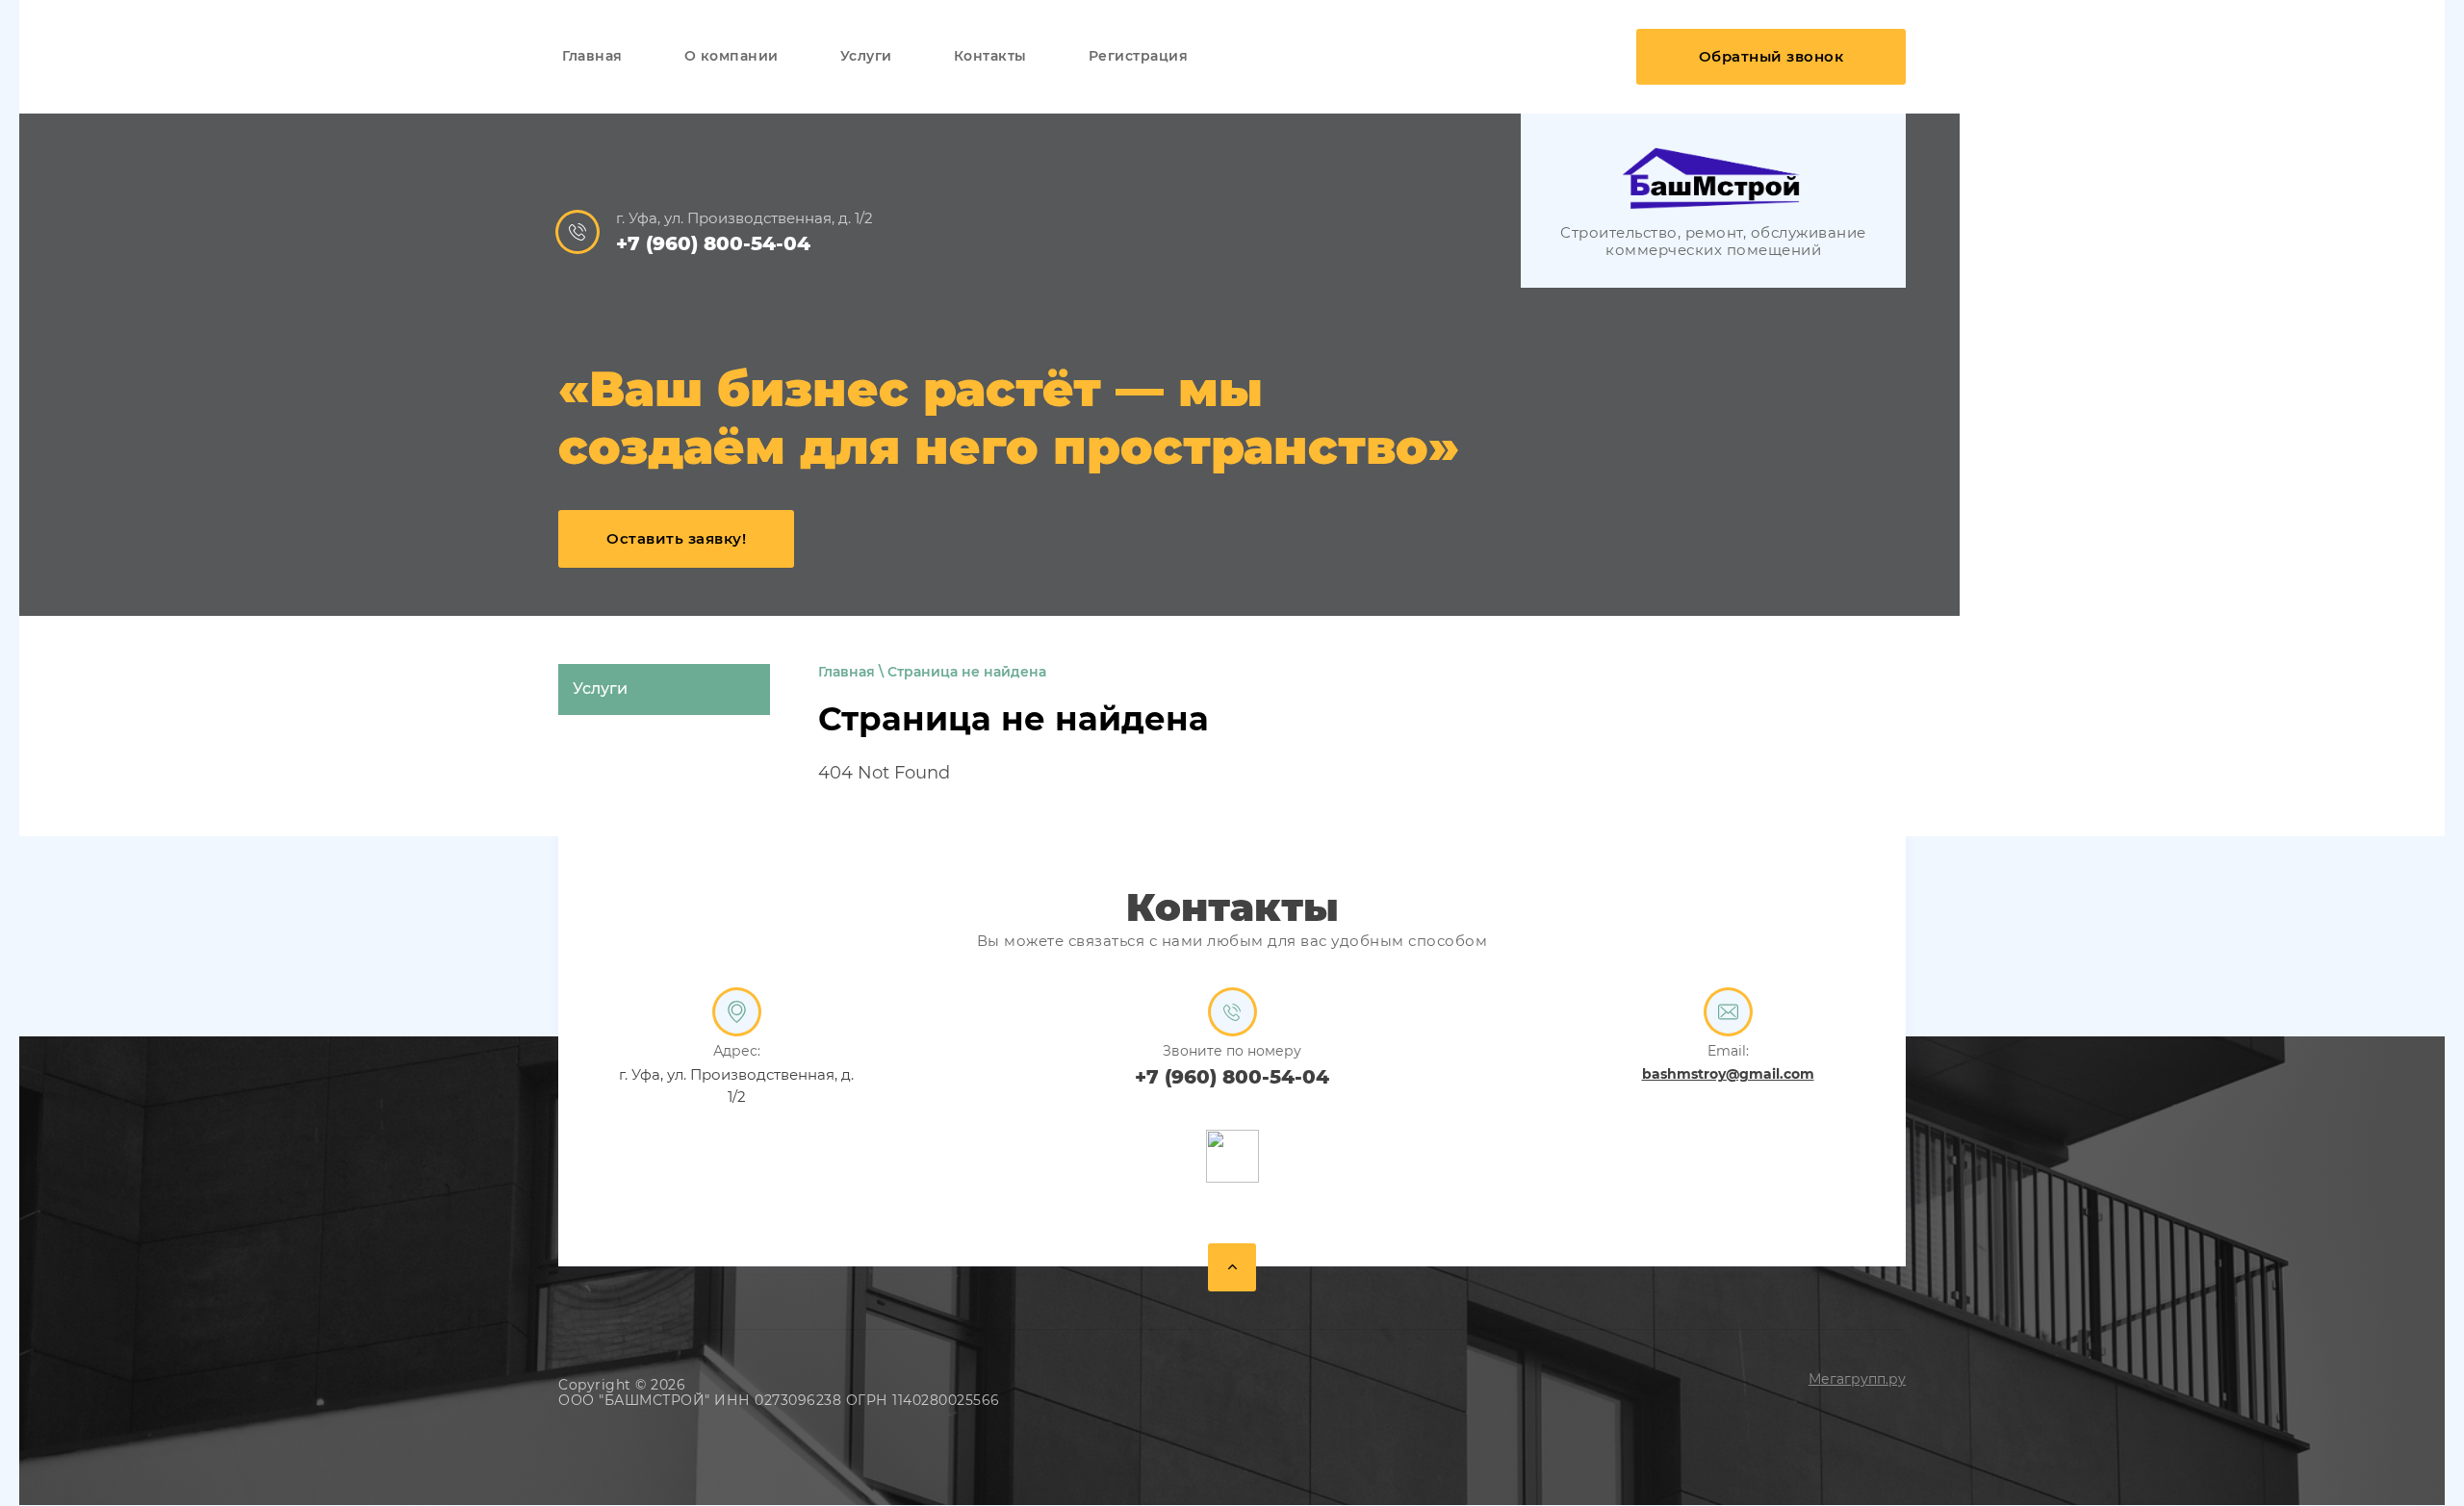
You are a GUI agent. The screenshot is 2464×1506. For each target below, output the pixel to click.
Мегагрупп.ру (1857, 1379)
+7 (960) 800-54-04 (713, 243)
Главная (847, 672)
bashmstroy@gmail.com (1728, 1074)
